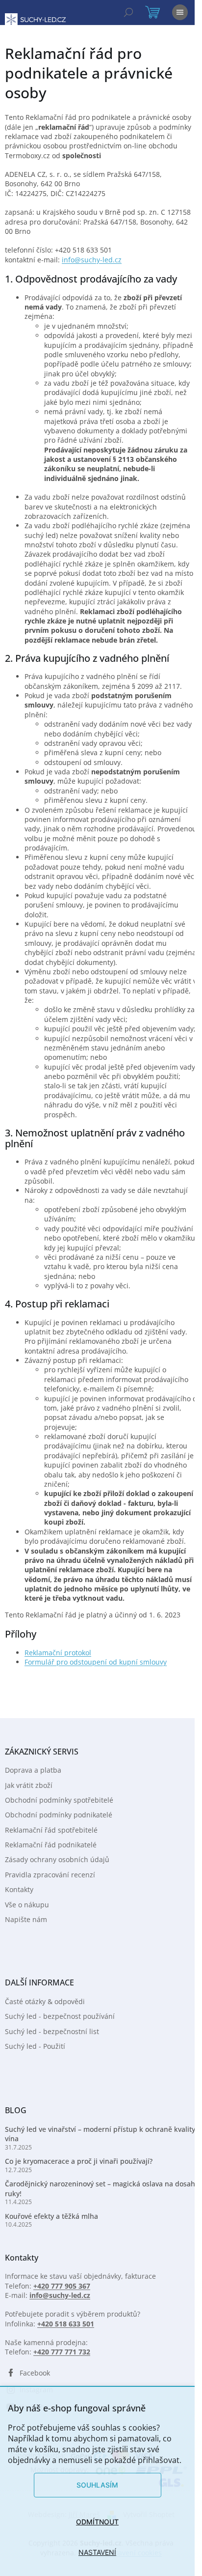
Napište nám (26, 1919)
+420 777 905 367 (62, 2286)
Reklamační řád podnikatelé (51, 1845)
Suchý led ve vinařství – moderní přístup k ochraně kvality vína (100, 2134)
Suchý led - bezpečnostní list (52, 2031)
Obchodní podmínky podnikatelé (59, 1815)
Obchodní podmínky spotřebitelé (59, 1800)
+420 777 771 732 (62, 2352)
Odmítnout (97, 2522)
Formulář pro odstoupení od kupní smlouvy (96, 1662)
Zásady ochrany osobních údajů (57, 1859)
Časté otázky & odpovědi (45, 2001)
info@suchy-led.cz (92, 260)
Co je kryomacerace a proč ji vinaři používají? (79, 2161)
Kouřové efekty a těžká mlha (51, 2216)
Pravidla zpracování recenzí (50, 1875)
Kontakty (19, 1889)
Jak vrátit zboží (29, 1785)
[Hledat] (128, 12)
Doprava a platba (33, 1770)
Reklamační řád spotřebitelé (51, 1830)
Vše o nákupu (27, 1905)
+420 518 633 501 (66, 2324)
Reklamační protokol (58, 1653)
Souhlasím (97, 2485)
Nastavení (97, 2552)
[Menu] (180, 12)
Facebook (35, 2373)
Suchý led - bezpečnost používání (60, 2016)
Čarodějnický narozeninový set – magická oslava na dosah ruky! (100, 2188)
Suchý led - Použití (35, 2046)
